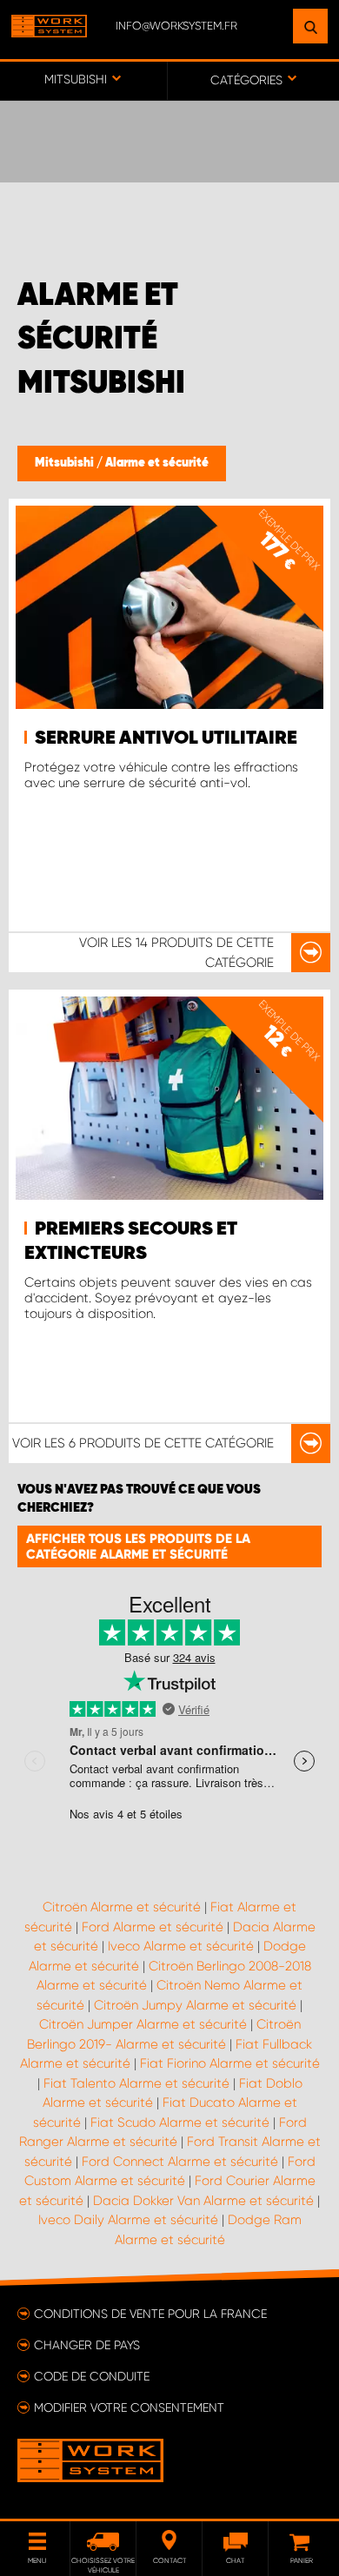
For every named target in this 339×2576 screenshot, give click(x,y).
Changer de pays (87, 2345)
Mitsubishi (66, 463)
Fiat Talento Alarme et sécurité (136, 2083)
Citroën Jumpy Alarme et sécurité (195, 2005)
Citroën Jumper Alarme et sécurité (143, 2024)
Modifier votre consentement (129, 2407)
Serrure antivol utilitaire (166, 738)
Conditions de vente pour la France (150, 2314)
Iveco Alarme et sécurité (181, 1946)
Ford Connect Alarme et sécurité (180, 2162)
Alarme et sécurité (157, 463)
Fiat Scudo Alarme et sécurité (180, 2122)
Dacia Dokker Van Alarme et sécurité (203, 2201)
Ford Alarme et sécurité (153, 1927)
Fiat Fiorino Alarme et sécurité (230, 2063)
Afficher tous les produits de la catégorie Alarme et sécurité (138, 1546)
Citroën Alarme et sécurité (122, 1907)
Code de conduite (92, 2376)
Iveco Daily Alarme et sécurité (128, 2220)
